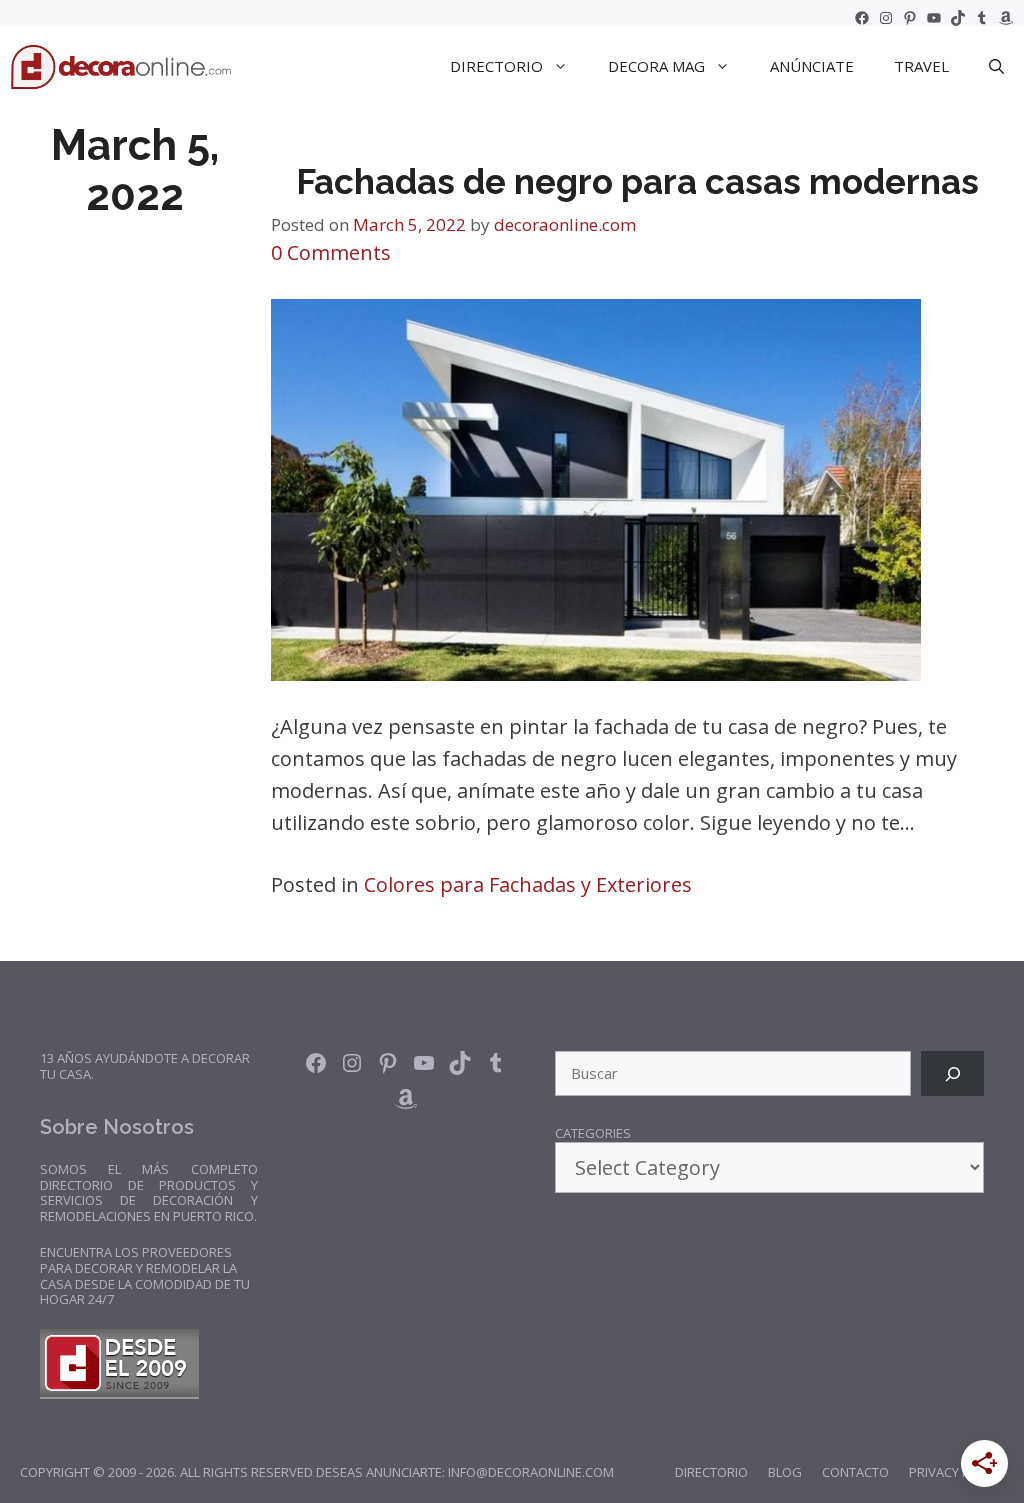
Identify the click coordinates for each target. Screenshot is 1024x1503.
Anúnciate (812, 66)
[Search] (952, 1073)
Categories (593, 1134)
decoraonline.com (565, 224)
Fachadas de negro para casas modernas (637, 181)
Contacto (855, 1472)
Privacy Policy (956, 1472)
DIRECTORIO (496, 66)
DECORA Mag (656, 66)
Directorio (711, 1472)
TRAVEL (921, 66)
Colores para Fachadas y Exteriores (528, 884)
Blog (785, 1472)
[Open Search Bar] (996, 66)
